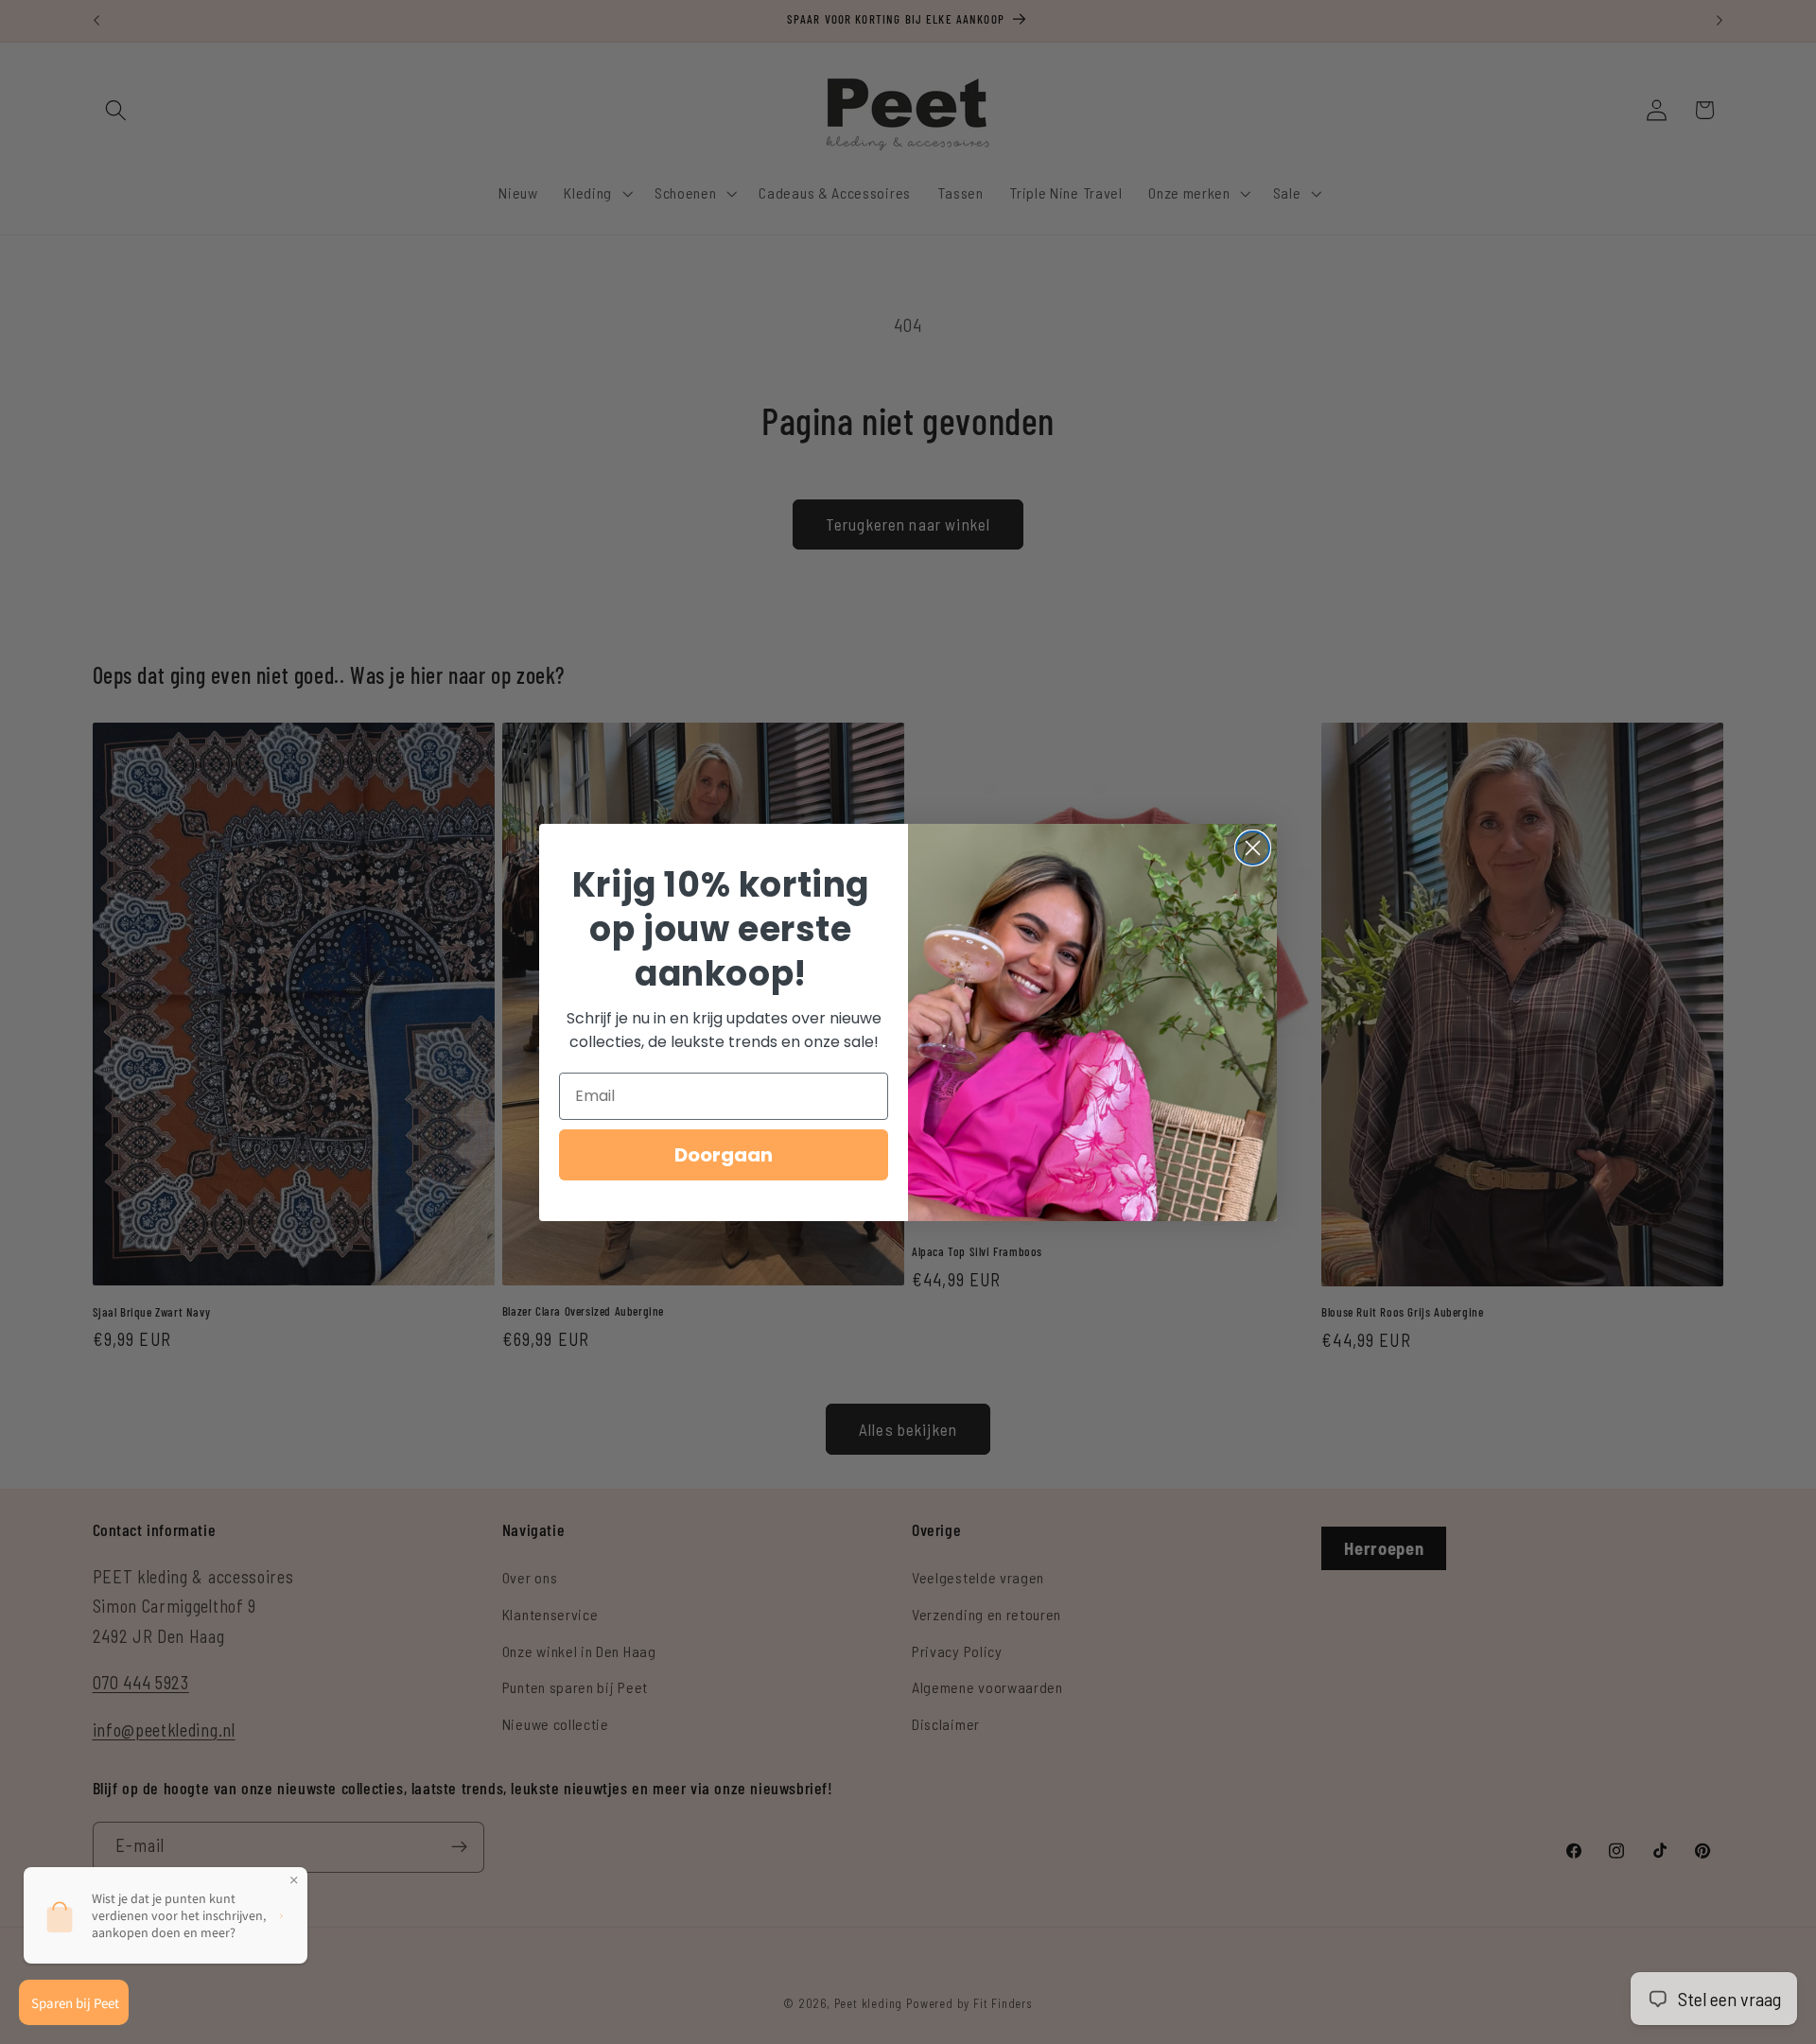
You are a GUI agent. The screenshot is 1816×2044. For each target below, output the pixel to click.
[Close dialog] (1253, 848)
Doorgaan (724, 1155)
